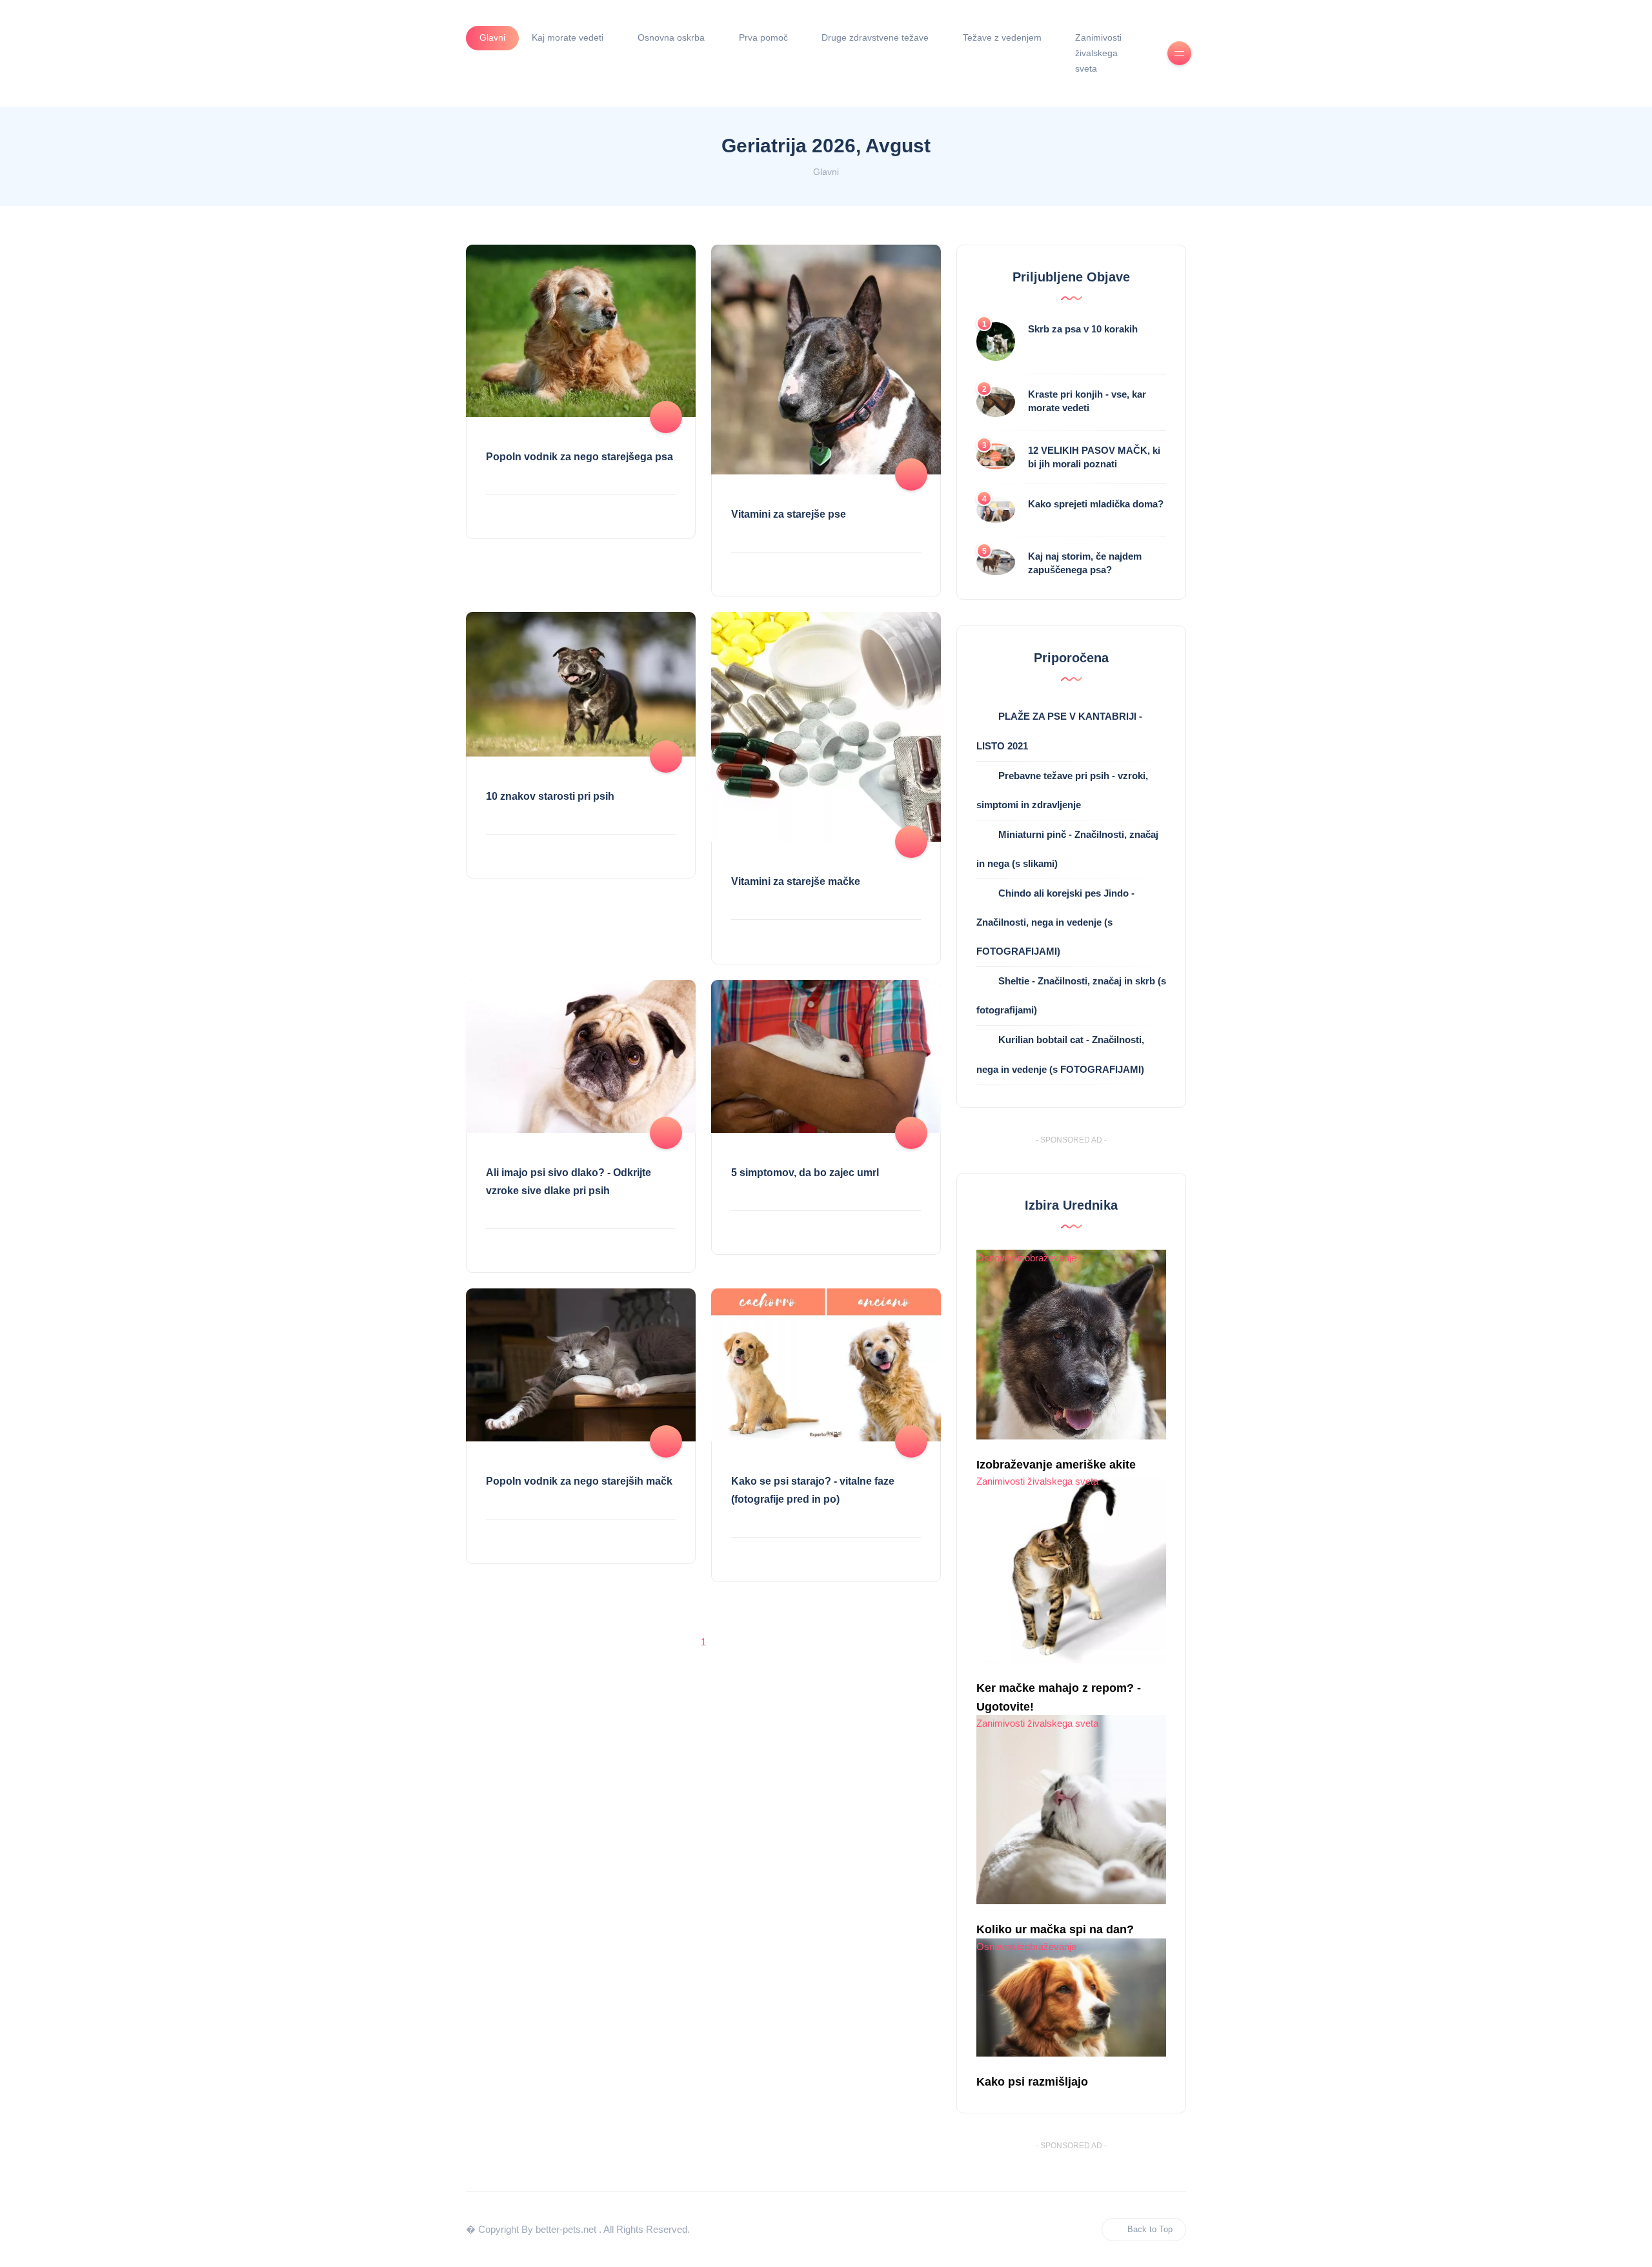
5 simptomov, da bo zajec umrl (805, 1173)
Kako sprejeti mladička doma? (1096, 504)
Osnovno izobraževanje (1026, 1258)
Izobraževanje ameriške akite (1056, 1465)
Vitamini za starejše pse (789, 514)
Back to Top (1150, 2229)
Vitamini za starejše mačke (796, 881)
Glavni (492, 37)
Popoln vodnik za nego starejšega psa (579, 457)
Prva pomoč (763, 37)
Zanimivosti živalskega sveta (1098, 53)
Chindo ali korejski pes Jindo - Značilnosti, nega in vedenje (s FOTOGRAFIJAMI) (1055, 922)
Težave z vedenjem (1002, 37)
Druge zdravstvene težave (875, 37)
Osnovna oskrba (671, 37)
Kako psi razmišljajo (1032, 2082)
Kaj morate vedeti (568, 37)
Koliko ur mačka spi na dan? (1055, 1929)
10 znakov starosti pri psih (550, 796)
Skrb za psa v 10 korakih (1083, 329)
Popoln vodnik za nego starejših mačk (579, 1481)
